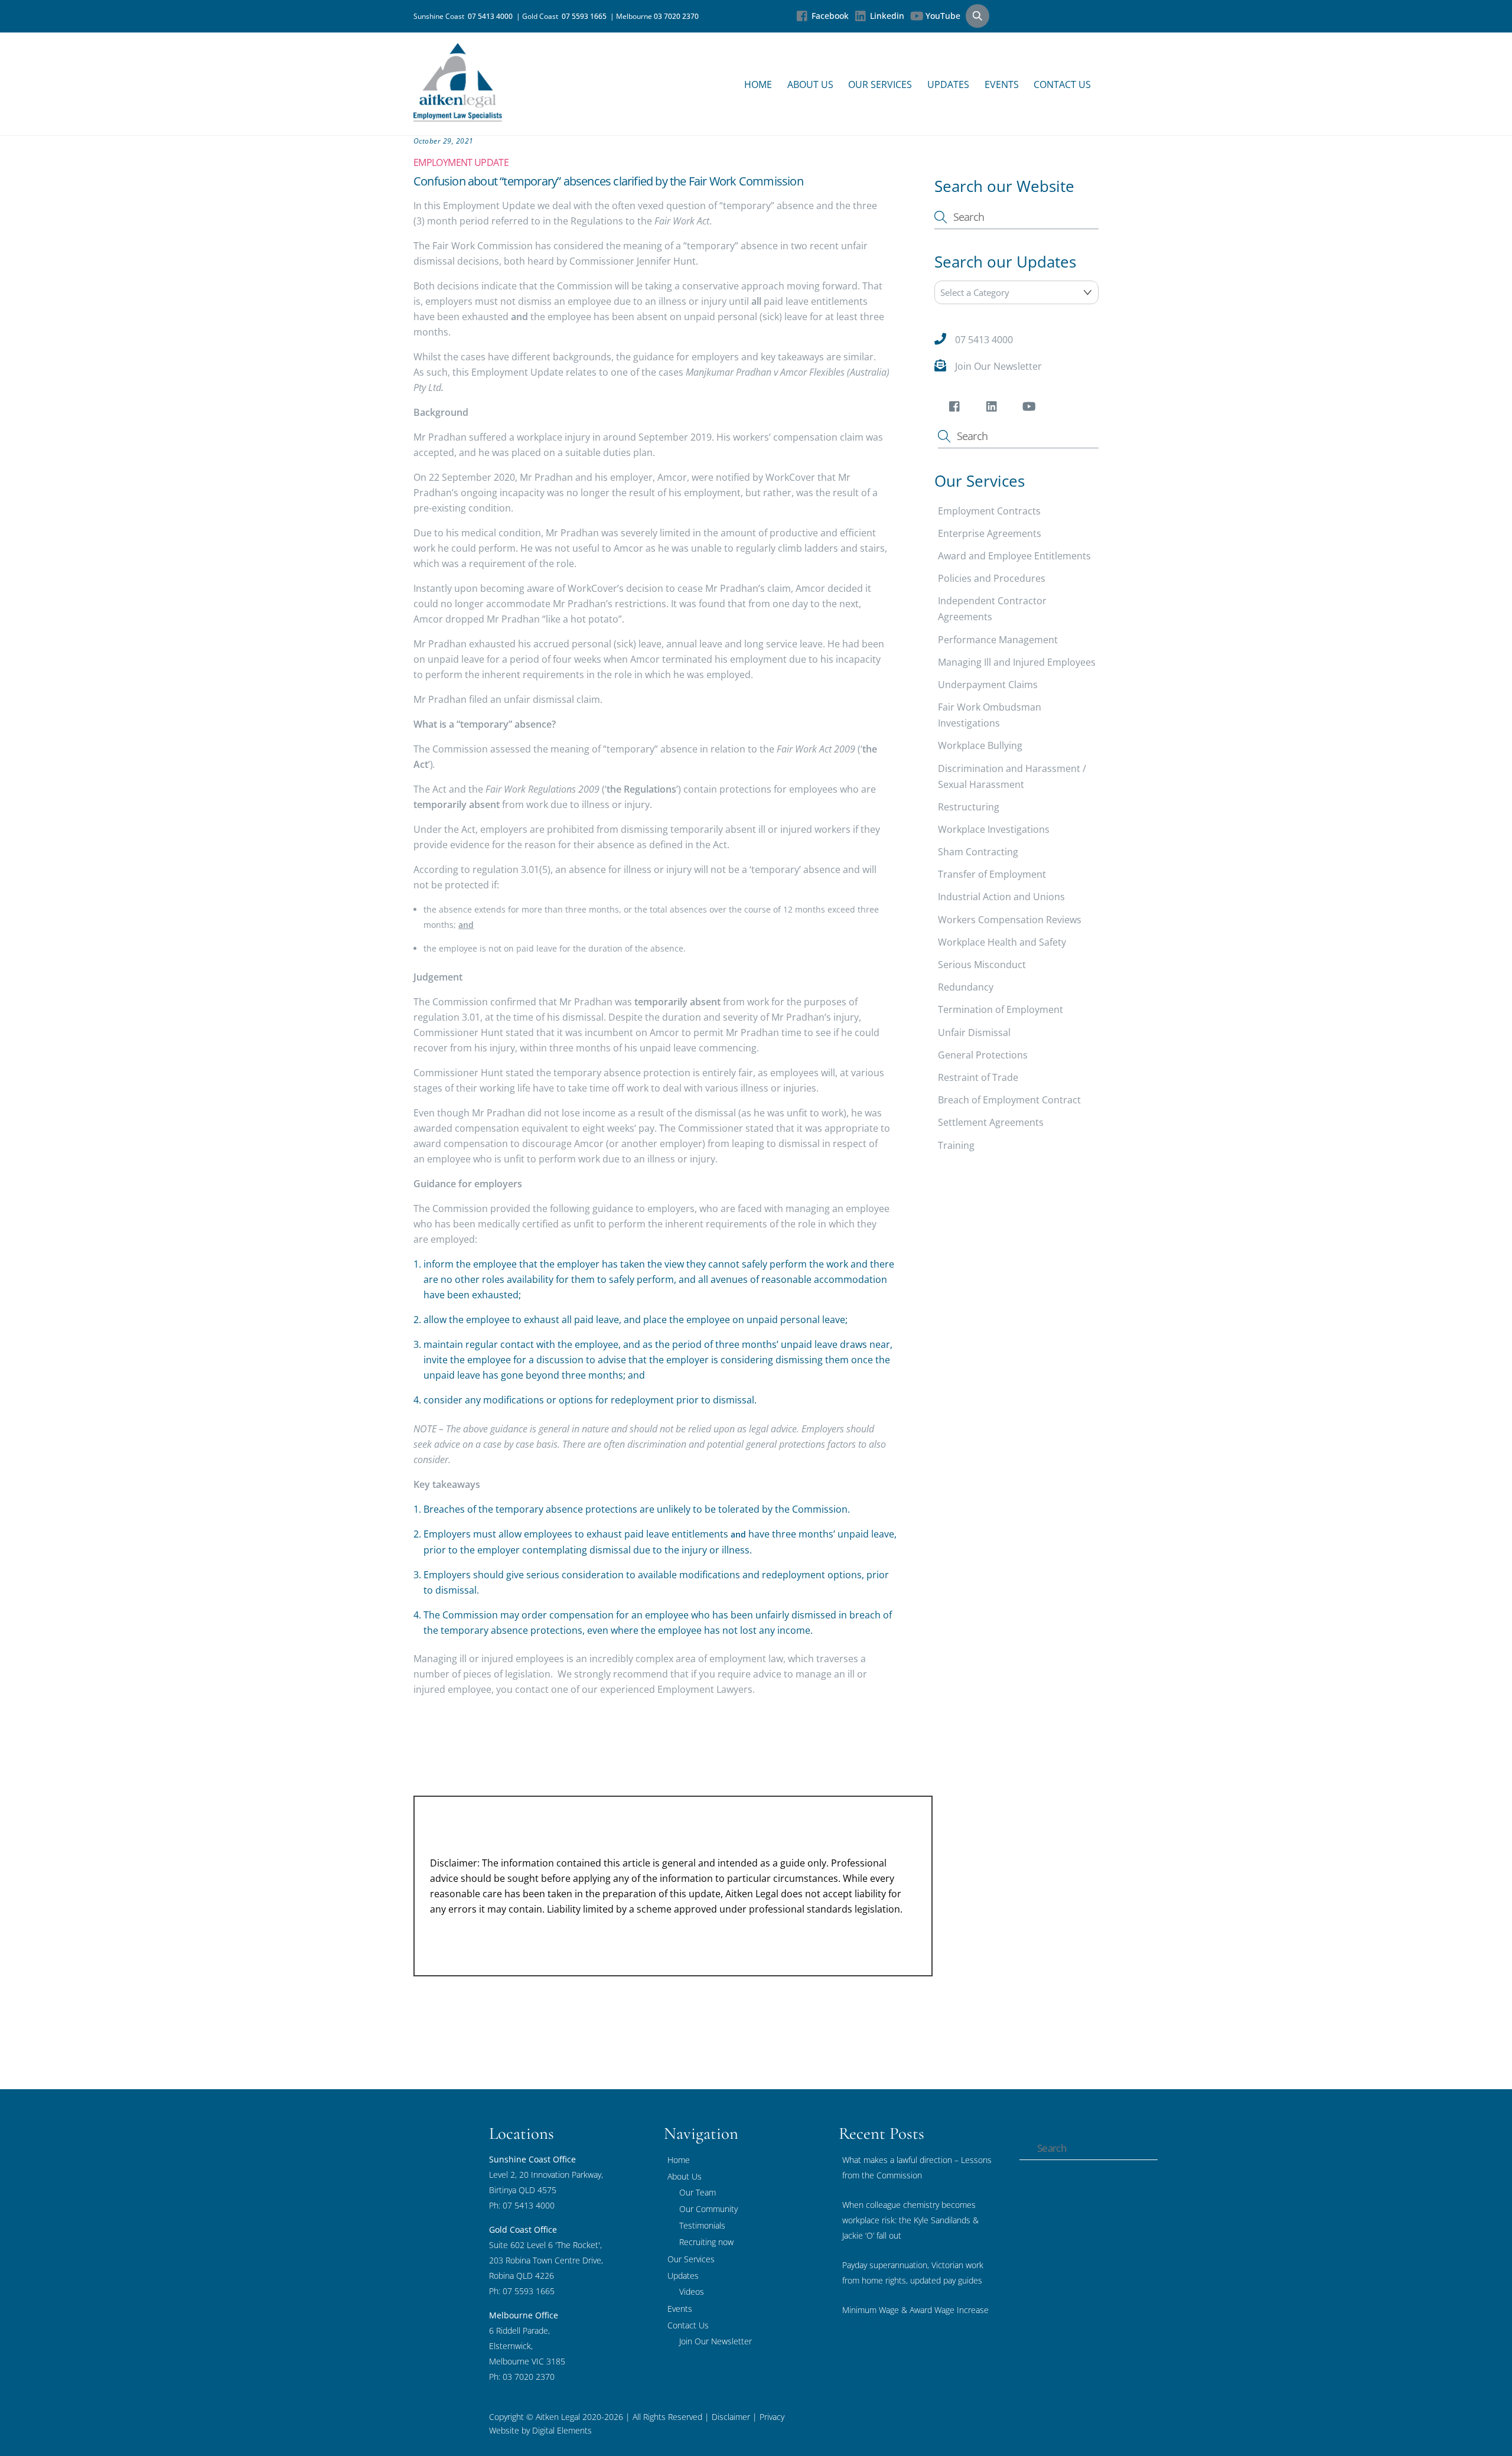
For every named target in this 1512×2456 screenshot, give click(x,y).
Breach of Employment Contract (1009, 1100)
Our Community (708, 2209)
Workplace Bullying (980, 745)
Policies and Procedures (992, 578)
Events (1002, 84)
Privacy (771, 2417)
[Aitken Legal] (458, 115)
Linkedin (886, 16)
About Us (810, 84)
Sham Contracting (978, 852)
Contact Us (1062, 84)
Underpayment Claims (988, 685)
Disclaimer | (734, 2417)
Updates (948, 84)
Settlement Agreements (991, 1122)
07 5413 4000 (492, 16)
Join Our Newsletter (998, 366)
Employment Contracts (989, 510)
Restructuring (969, 806)
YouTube (942, 16)
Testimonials (702, 2225)
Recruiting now (706, 2242)
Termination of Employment (1001, 1009)
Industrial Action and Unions (1001, 897)
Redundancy (966, 987)
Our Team (698, 2192)
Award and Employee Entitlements (1014, 556)
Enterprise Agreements (990, 533)
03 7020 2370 (676, 16)
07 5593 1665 (586, 16)
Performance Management (998, 639)
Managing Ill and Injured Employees (1017, 662)
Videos (692, 2291)
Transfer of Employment (992, 874)
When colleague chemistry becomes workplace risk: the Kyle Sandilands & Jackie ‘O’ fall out (910, 2220)
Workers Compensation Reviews (1010, 919)
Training (956, 1145)
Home (758, 84)
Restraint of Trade (978, 1077)
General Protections (983, 1055)
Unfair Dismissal (974, 1032)
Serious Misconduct (982, 965)
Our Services (880, 84)
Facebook (829, 16)
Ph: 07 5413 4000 (522, 2205)
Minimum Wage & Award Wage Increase (915, 2310)
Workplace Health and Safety (1002, 942)
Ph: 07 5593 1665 (522, 2291)
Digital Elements (562, 2430)
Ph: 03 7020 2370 (522, 2377)
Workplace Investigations (994, 829)
